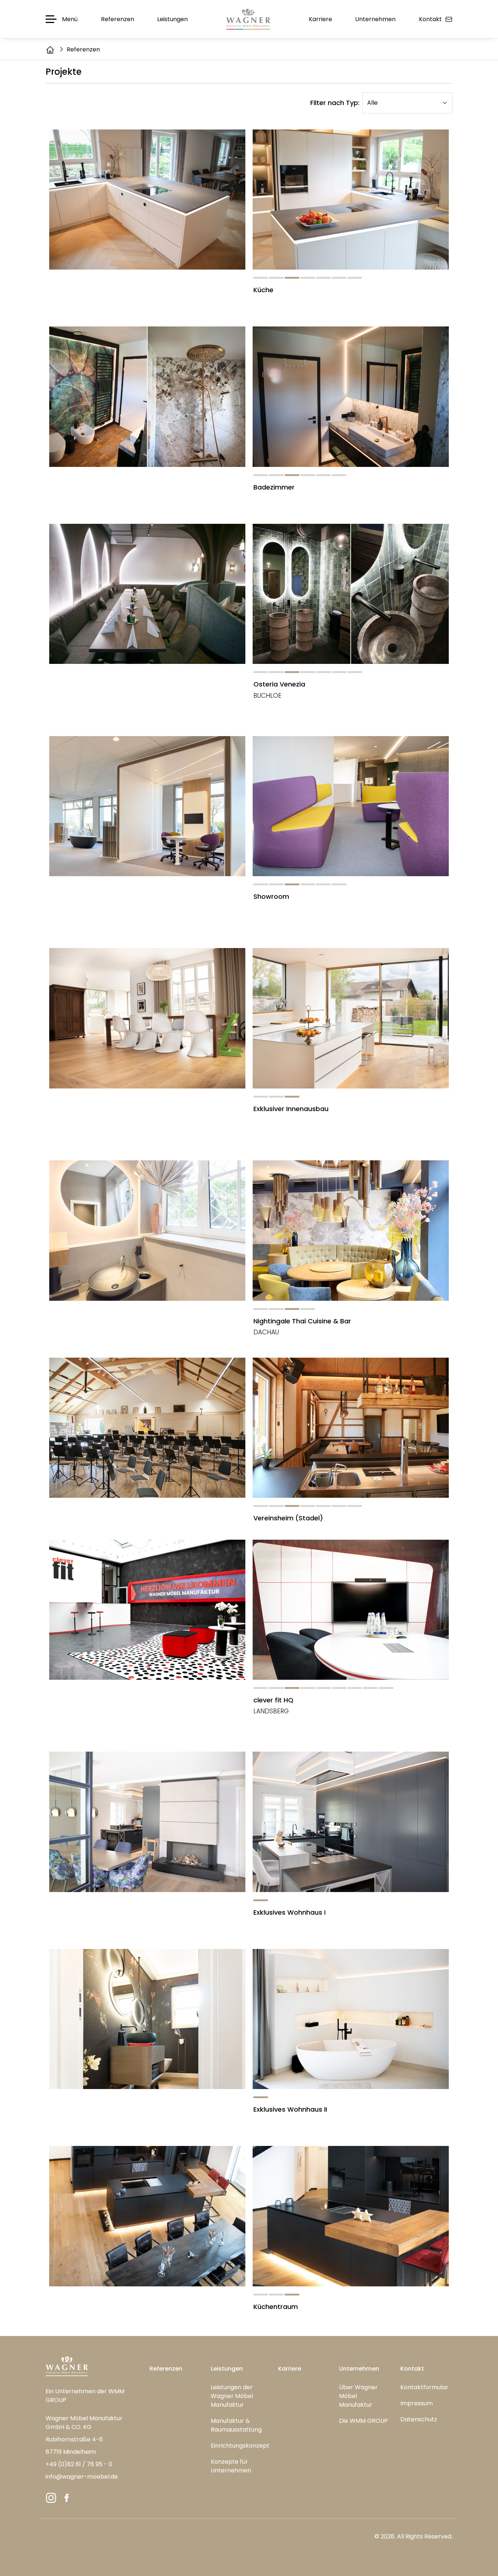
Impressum (417, 2403)
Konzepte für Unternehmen (231, 2466)
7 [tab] (355, 278)
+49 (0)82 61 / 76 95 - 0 (79, 2464)
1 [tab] (261, 278)
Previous (40, 200)
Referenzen (166, 2369)
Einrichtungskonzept (240, 2446)
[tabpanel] (147, 200)
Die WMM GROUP (363, 2421)
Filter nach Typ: (335, 103)
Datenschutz (419, 2419)
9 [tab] (386, 1688)
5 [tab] (323, 278)
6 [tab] (339, 278)
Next (458, 200)
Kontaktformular (424, 2387)
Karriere (290, 2369)
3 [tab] (292, 278)
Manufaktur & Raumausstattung (236, 2425)
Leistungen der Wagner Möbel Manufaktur (232, 2396)
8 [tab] (370, 1688)
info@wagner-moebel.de (82, 2477)
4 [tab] (308, 278)
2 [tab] (276, 278)
